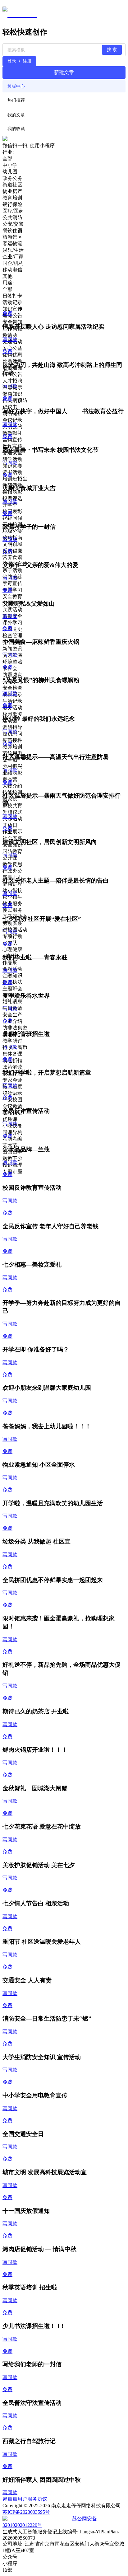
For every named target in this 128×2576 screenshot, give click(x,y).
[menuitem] (64, 86)
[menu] (64, 93)
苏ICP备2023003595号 (26, 2512)
